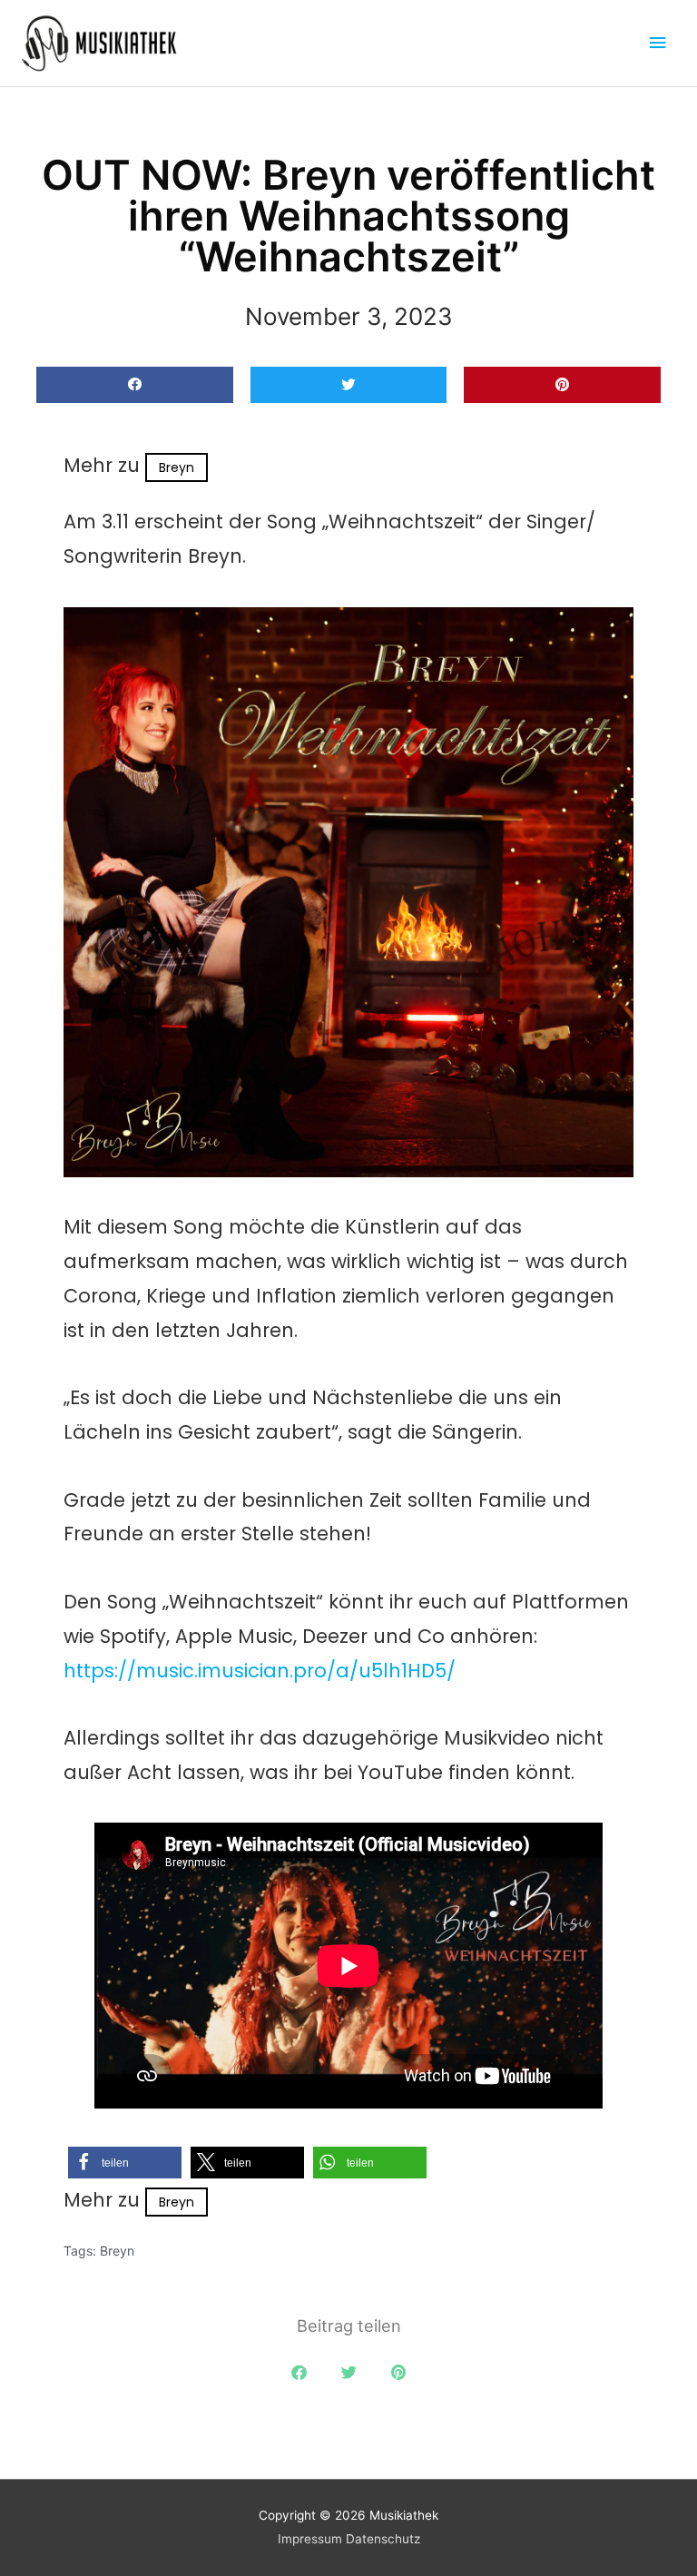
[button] (135, 385)
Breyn (177, 467)
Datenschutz (383, 2539)
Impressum (310, 2539)
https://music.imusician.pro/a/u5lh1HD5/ (260, 1671)
